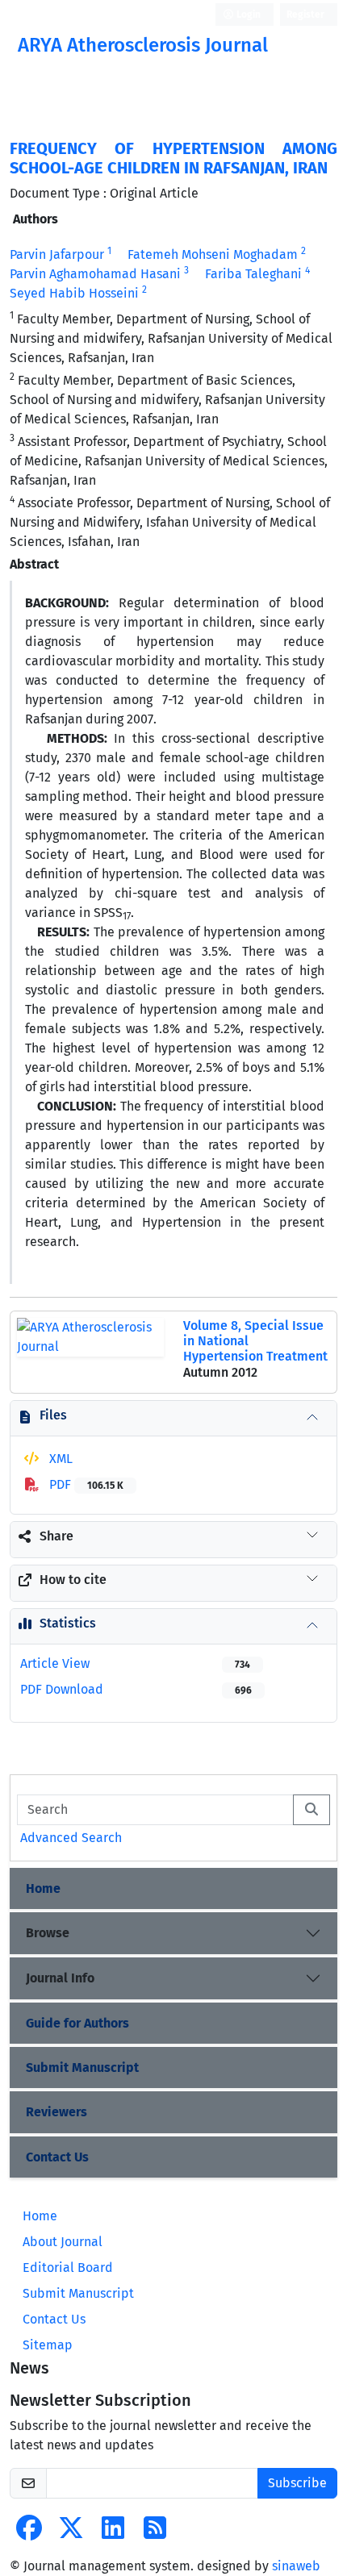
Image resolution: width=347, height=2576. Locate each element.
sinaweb (296, 2566)
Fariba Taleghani (253, 274)
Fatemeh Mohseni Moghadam (213, 254)
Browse (48, 1933)
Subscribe (297, 2483)
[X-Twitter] (71, 2533)
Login (247, 15)
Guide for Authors (77, 2023)
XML (59, 1459)
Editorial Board (68, 2268)
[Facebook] (29, 2533)
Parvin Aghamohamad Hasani (95, 274)
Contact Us (57, 2157)
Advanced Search (71, 1838)
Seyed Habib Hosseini (74, 293)
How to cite (73, 1580)
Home (43, 1888)
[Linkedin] (113, 2533)
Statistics (68, 1623)
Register (305, 15)
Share (56, 1536)
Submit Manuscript (82, 2067)
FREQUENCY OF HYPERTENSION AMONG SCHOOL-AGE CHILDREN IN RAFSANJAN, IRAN (173, 158)
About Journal (63, 2242)
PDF (85, 1484)
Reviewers (56, 2112)
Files (53, 1415)
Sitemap (48, 2345)
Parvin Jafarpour (57, 254)
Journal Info (60, 1978)
